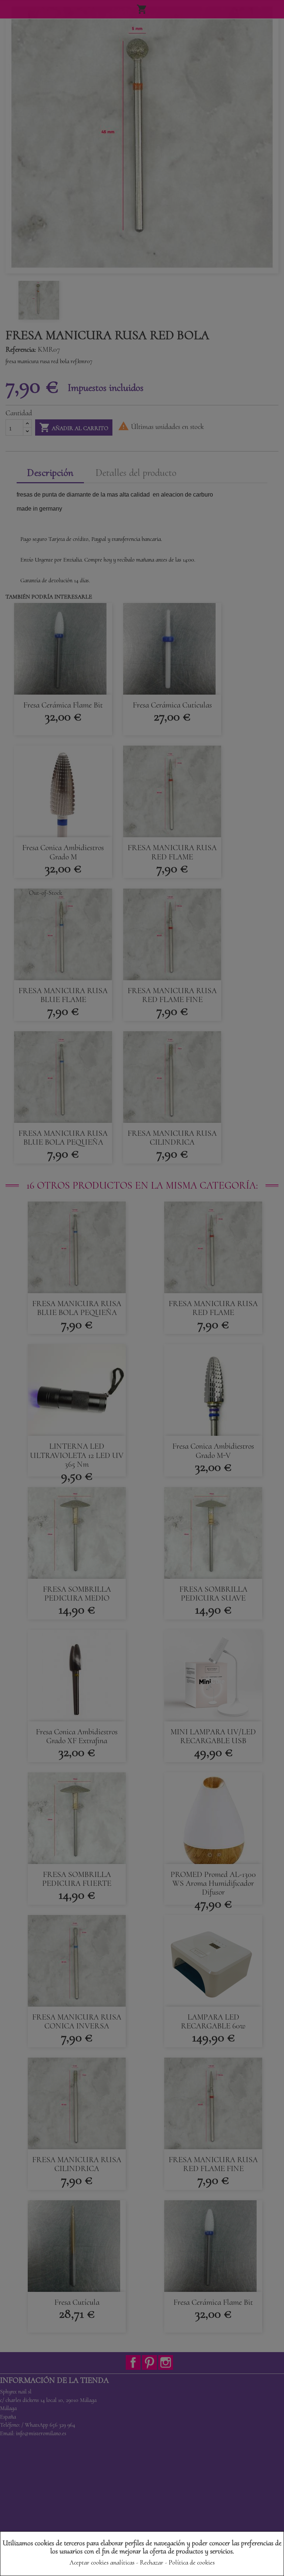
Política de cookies (192, 2562)
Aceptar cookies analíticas (102, 2562)
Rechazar (152, 2562)
